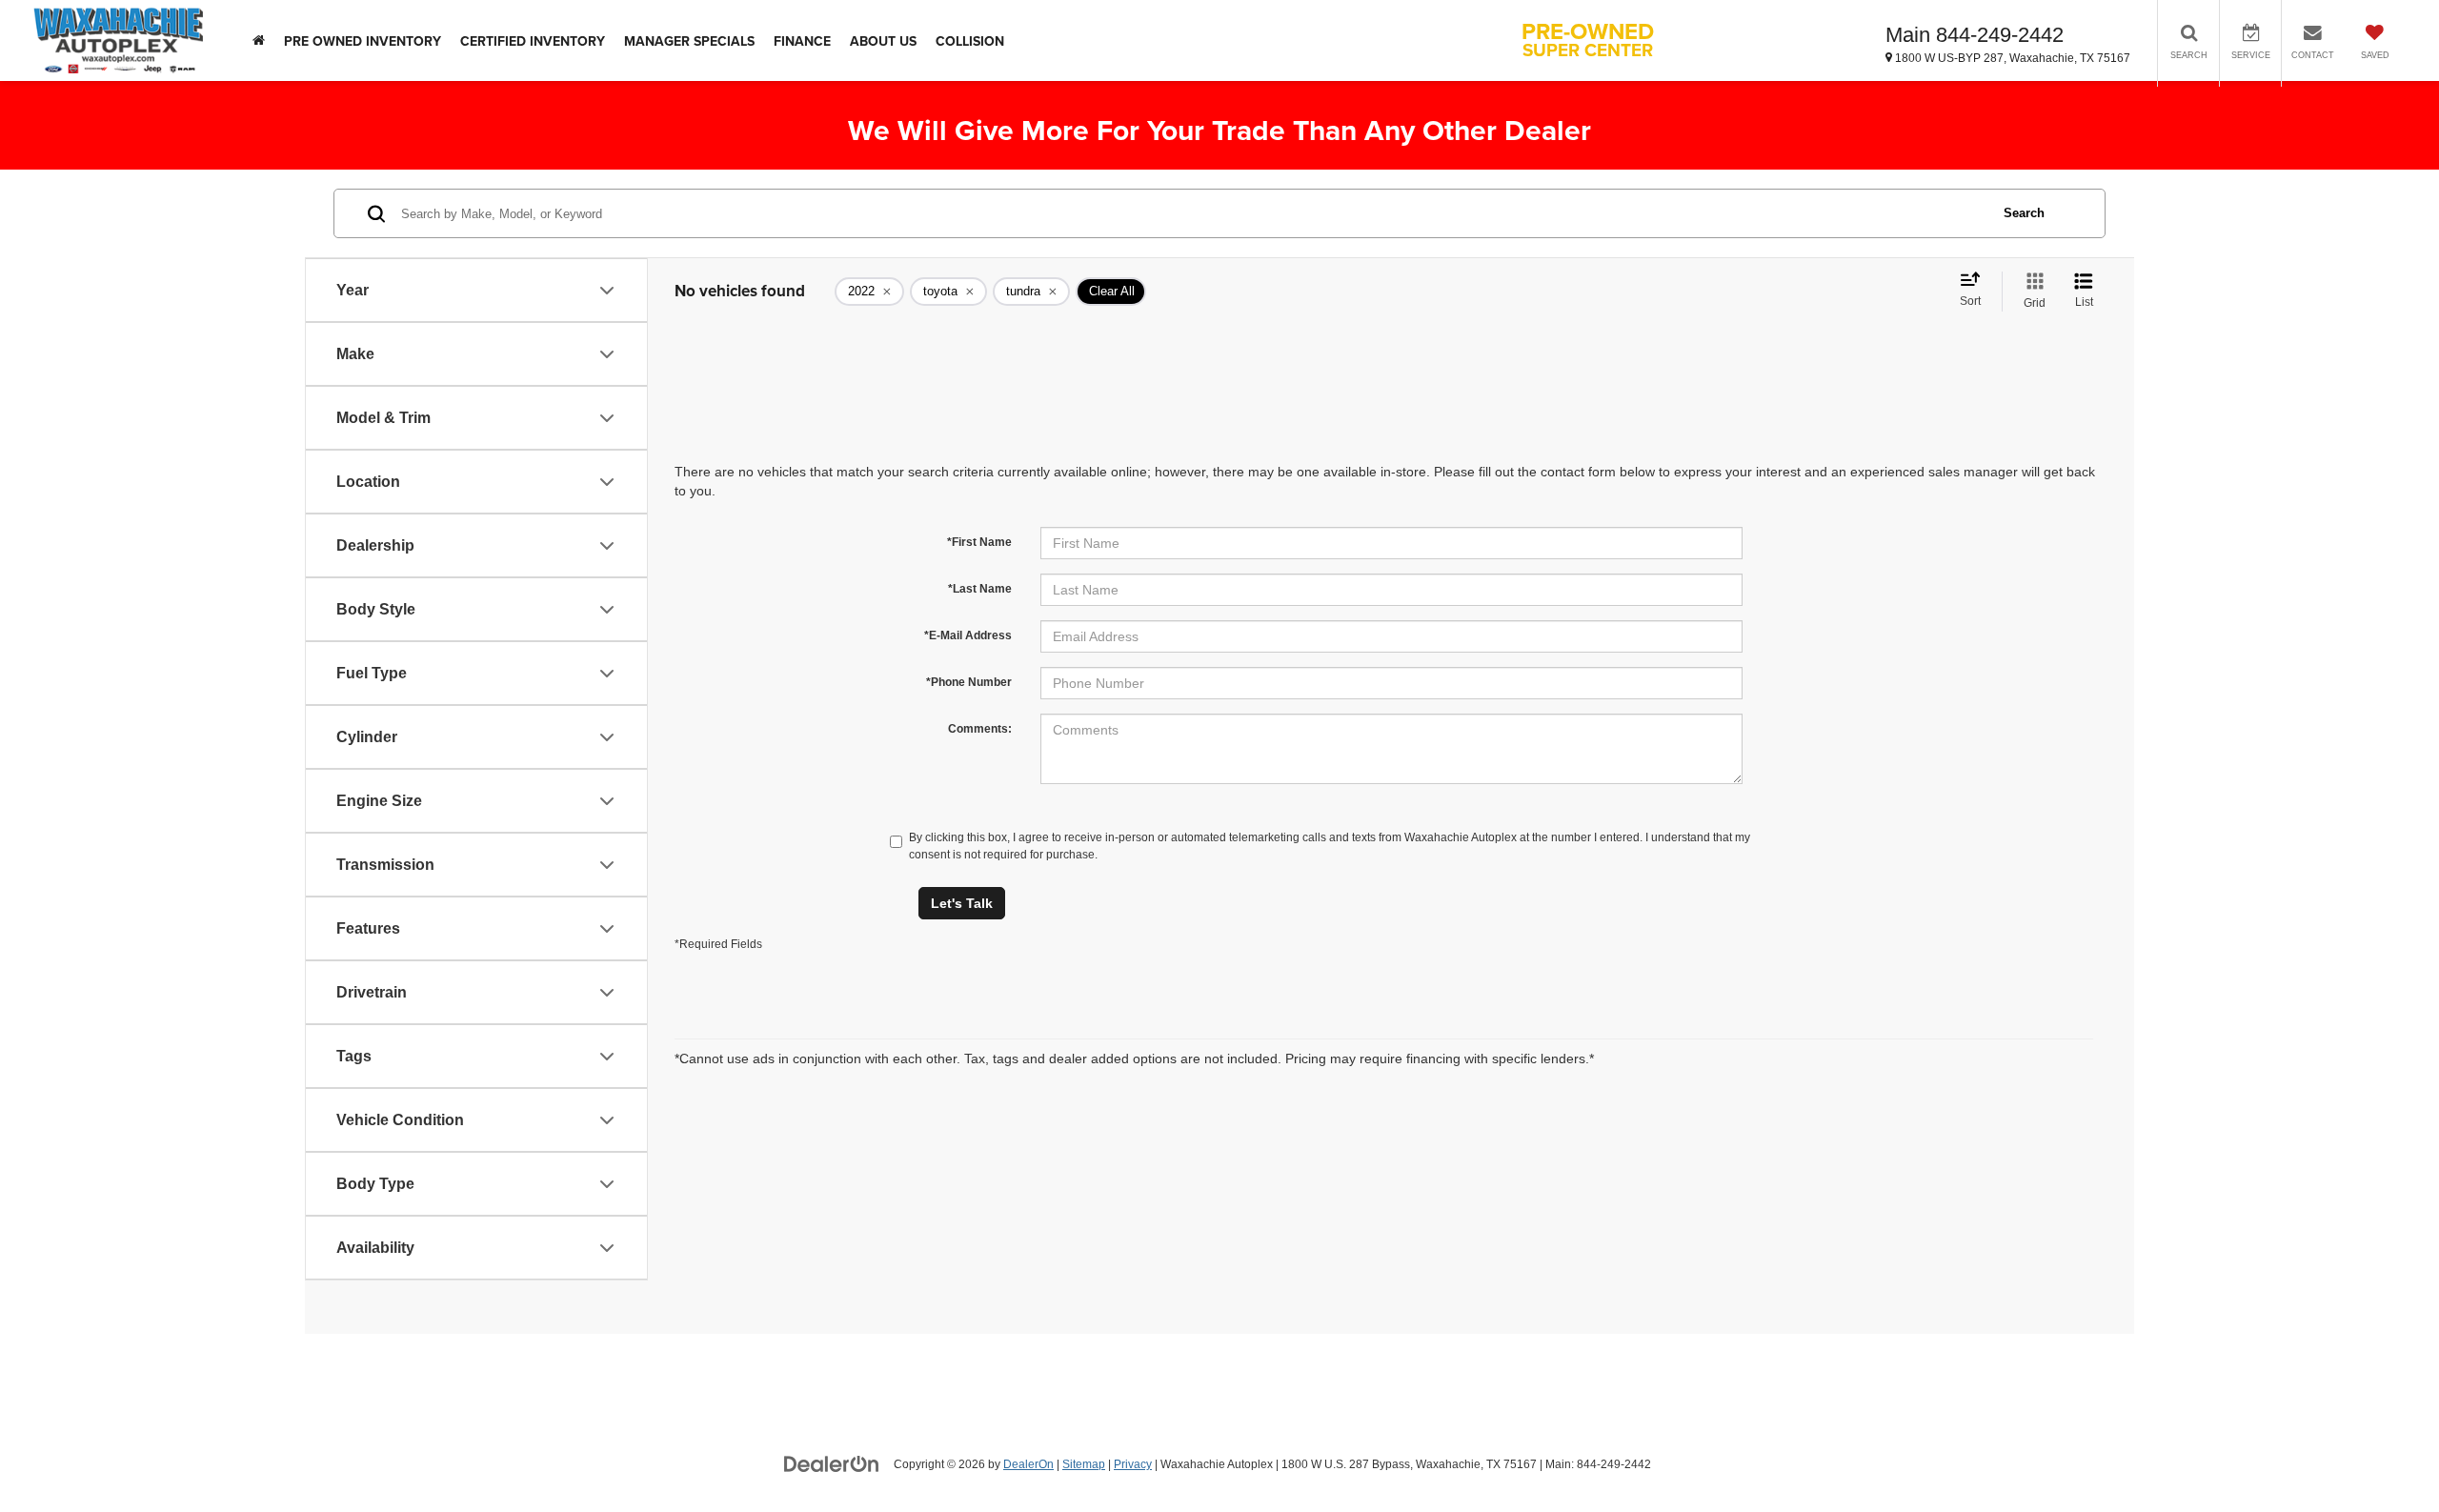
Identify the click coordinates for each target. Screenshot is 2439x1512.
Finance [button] (802, 41)
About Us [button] (883, 41)
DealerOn (1028, 1464)
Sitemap (1084, 1464)
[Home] (259, 40)
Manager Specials (689, 41)
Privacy (1133, 1464)
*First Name (979, 542)
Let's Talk (962, 903)
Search (2024, 213)
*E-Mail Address (968, 635)
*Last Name (980, 589)
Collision (970, 41)
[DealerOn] (832, 1463)
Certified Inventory (533, 41)
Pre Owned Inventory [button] (363, 41)
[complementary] (2382, 1455)
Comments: (980, 729)
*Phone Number (969, 682)
